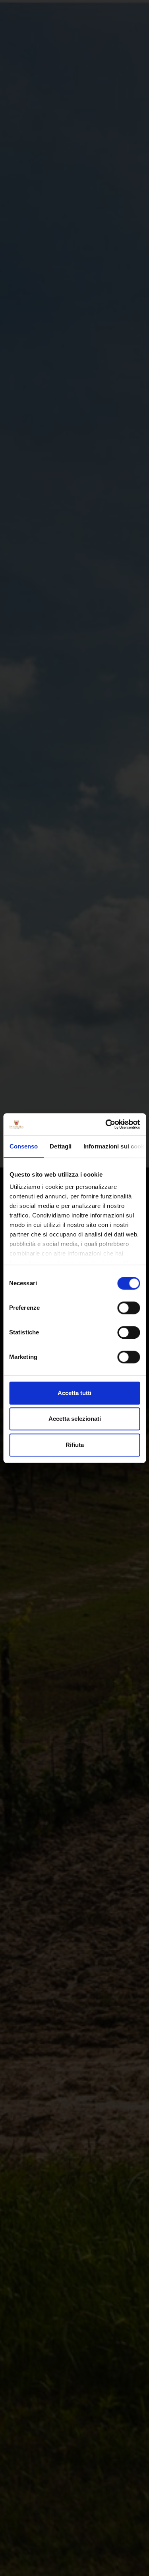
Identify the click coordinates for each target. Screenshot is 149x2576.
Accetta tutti (74, 1393)
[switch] (129, 1308)
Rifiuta (75, 1445)
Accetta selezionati (75, 1419)
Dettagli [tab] (61, 1146)
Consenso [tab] (23, 1146)
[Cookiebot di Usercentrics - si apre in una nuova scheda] (106, 1124)
